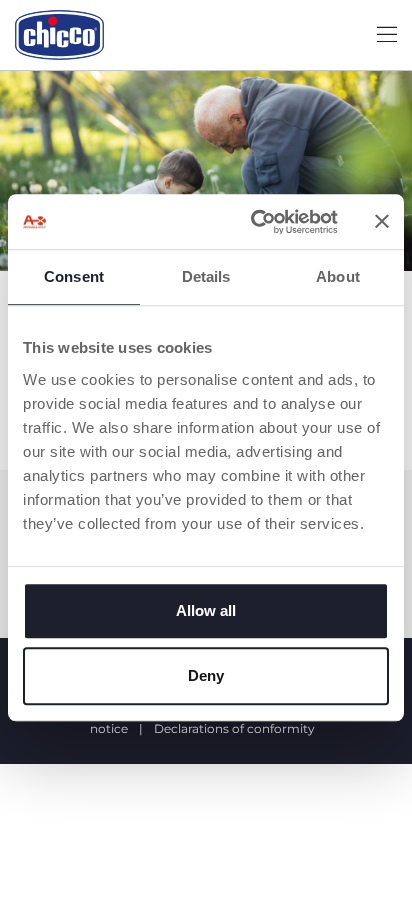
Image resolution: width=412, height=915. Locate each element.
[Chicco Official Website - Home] (59, 35)
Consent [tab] (74, 276)
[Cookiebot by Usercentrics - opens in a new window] (255, 222)
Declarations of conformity (234, 728)
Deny (206, 675)
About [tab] (338, 276)
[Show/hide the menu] (387, 35)
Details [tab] (206, 276)
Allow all (206, 610)
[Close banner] (382, 222)
